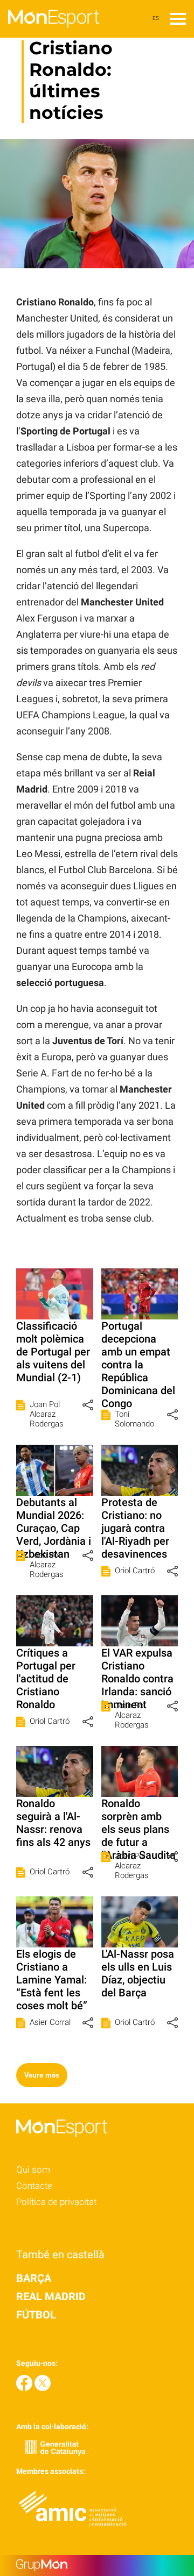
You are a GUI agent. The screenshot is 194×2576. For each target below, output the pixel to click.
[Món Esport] (50, 35)
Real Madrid (51, 2296)
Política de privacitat (56, 2202)
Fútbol (36, 2315)
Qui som (33, 2170)
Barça (34, 2278)
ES (156, 18)
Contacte (34, 2186)
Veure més (42, 2075)
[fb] (25, 2388)
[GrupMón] (97, 2566)
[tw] (43, 2388)
